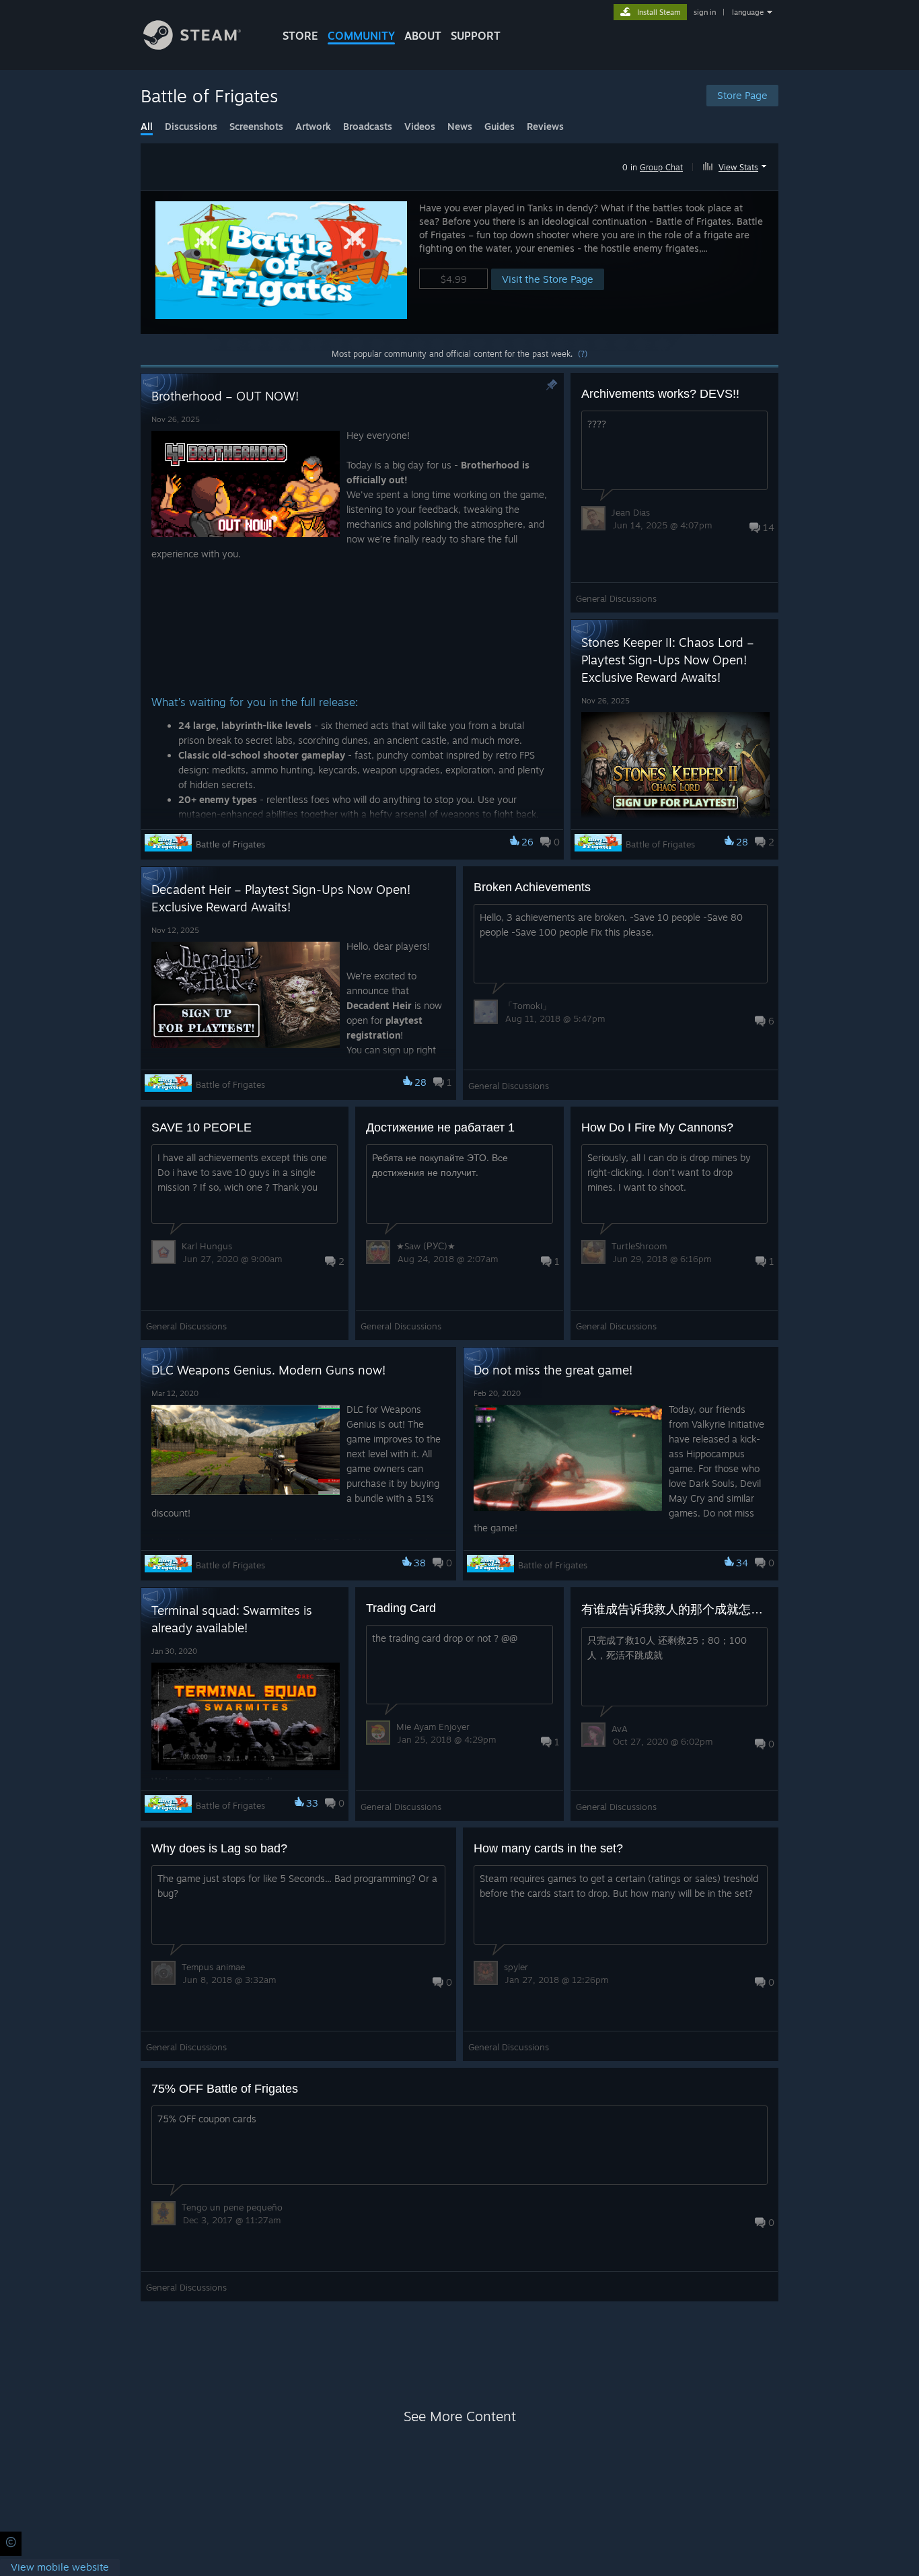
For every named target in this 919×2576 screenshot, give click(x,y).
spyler (516, 1967)
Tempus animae (213, 1967)
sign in (705, 12)
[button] (736, 165)
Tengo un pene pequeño (232, 2207)
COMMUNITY (361, 36)
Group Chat (661, 167)
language (748, 12)
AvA (620, 1729)
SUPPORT (476, 36)
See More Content (460, 2416)
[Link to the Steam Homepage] (192, 46)
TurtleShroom (639, 1246)
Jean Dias (631, 512)
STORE (300, 36)
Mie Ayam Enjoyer (433, 1727)
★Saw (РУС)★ (426, 1246)
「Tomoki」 (527, 1006)
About (423, 36)
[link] (60, 2568)
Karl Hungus (207, 1246)
